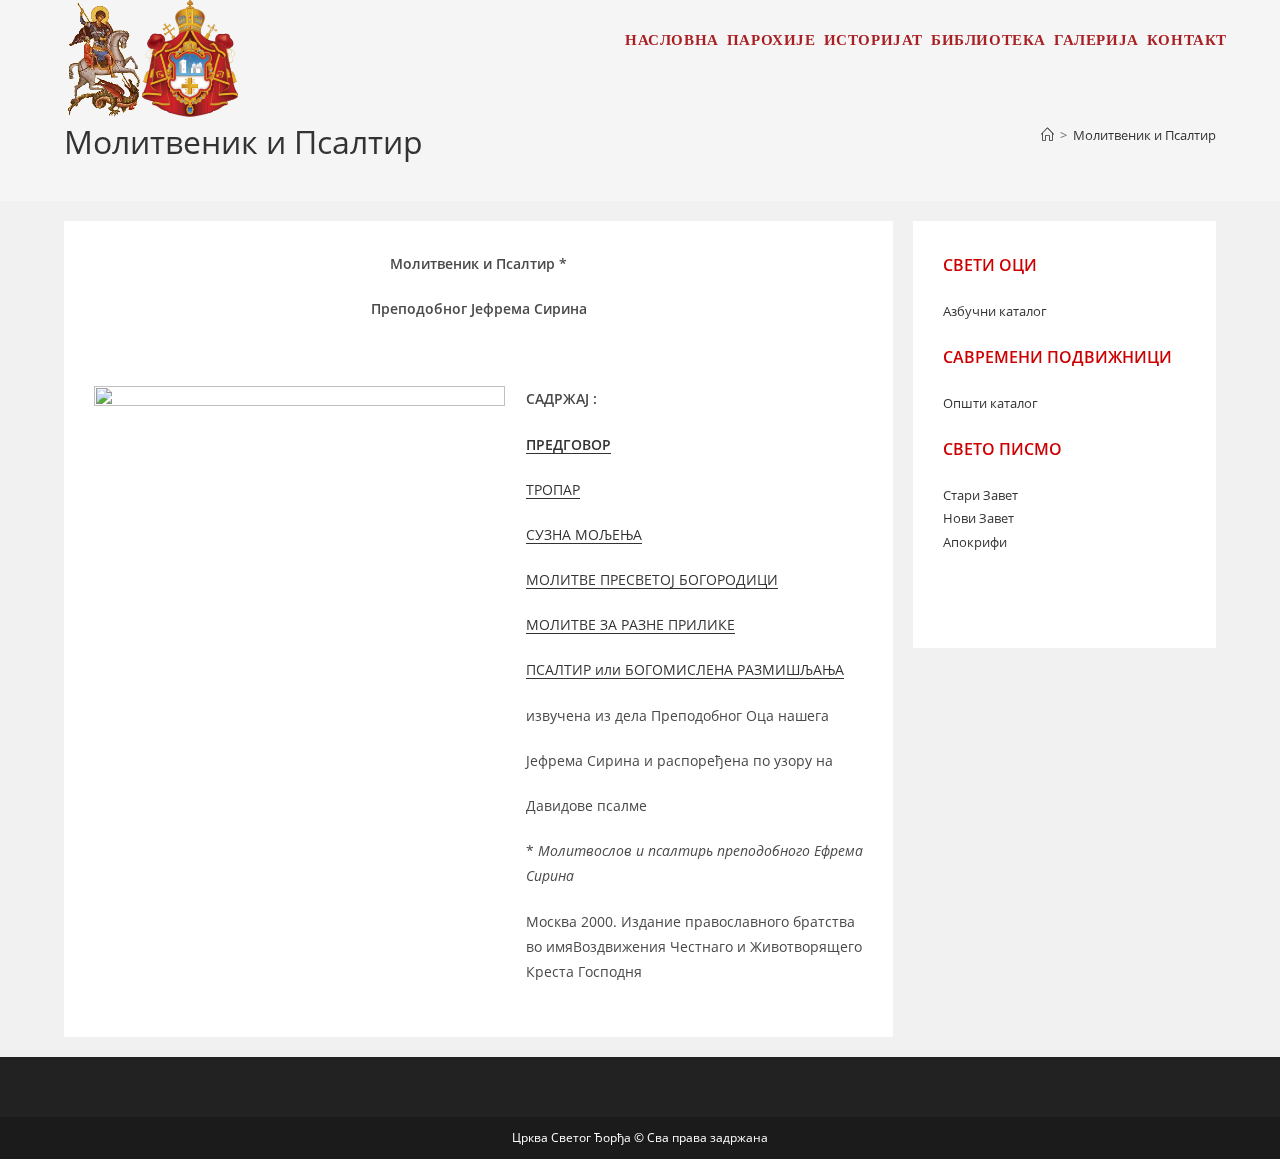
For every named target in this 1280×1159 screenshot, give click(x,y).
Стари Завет (980, 495)
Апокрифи (975, 542)
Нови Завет (978, 518)
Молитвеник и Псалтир (1144, 135)
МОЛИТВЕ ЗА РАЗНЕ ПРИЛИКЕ (630, 624)
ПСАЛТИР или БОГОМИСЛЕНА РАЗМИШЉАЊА (685, 669)
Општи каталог (990, 403)
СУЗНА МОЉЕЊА (584, 534)
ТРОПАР (553, 489)
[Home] (1047, 135)
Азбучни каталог (995, 311)
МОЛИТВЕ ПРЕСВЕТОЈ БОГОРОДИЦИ (652, 579)
